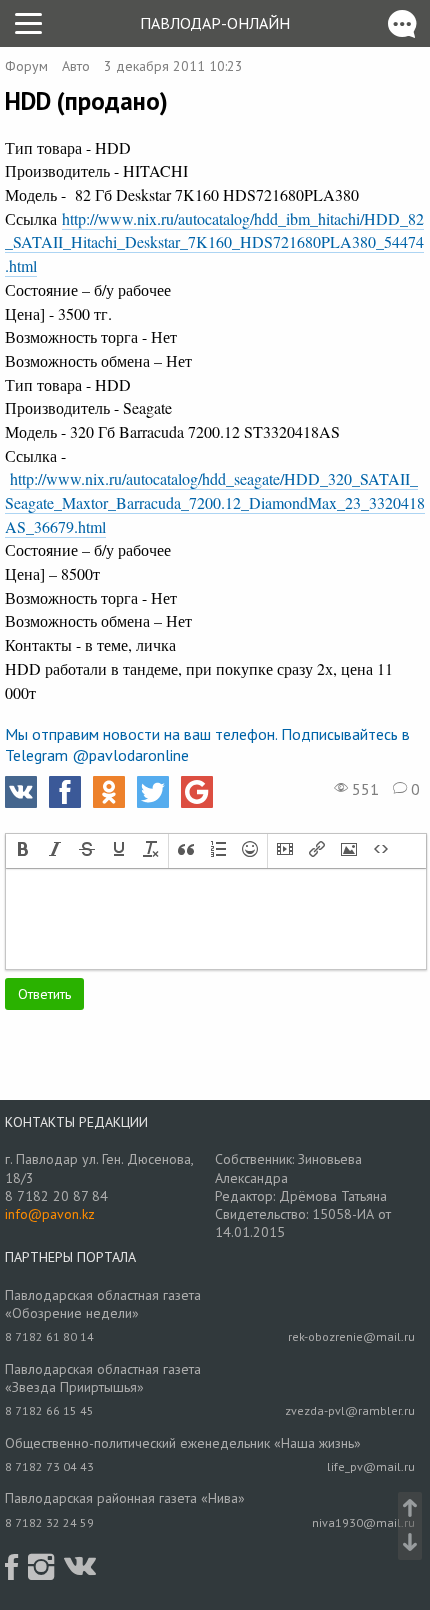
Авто (76, 66)
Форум (26, 66)
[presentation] (23, 851)
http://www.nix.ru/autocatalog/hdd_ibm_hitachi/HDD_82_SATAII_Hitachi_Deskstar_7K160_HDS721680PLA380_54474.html (214, 242)
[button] (23, 851)
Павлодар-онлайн (215, 23)
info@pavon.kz (50, 1214)
